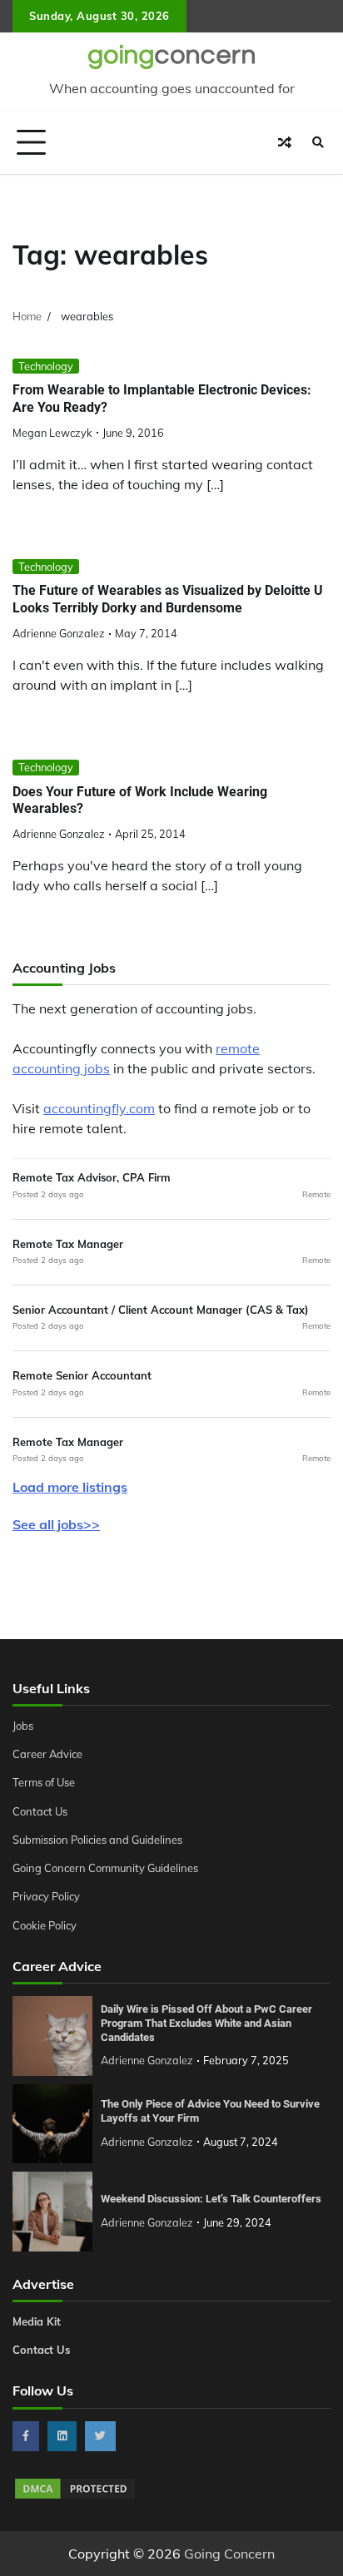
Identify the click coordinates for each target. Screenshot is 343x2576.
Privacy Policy (46, 1896)
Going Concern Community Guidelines (105, 1868)
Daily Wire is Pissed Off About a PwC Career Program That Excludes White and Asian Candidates (206, 2023)
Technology (46, 366)
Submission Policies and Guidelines (97, 1840)
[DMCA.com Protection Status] (75, 2496)
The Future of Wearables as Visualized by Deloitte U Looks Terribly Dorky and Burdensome (168, 599)
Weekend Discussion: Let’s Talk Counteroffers (211, 2199)
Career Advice (47, 1754)
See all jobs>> (56, 1524)
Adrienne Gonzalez (59, 633)
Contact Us (40, 1811)
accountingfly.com (99, 1108)
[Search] (318, 142)
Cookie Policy (45, 1925)
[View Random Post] (285, 142)
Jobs (23, 1726)
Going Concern (229, 2554)
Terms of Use (44, 1782)
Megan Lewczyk (52, 433)
